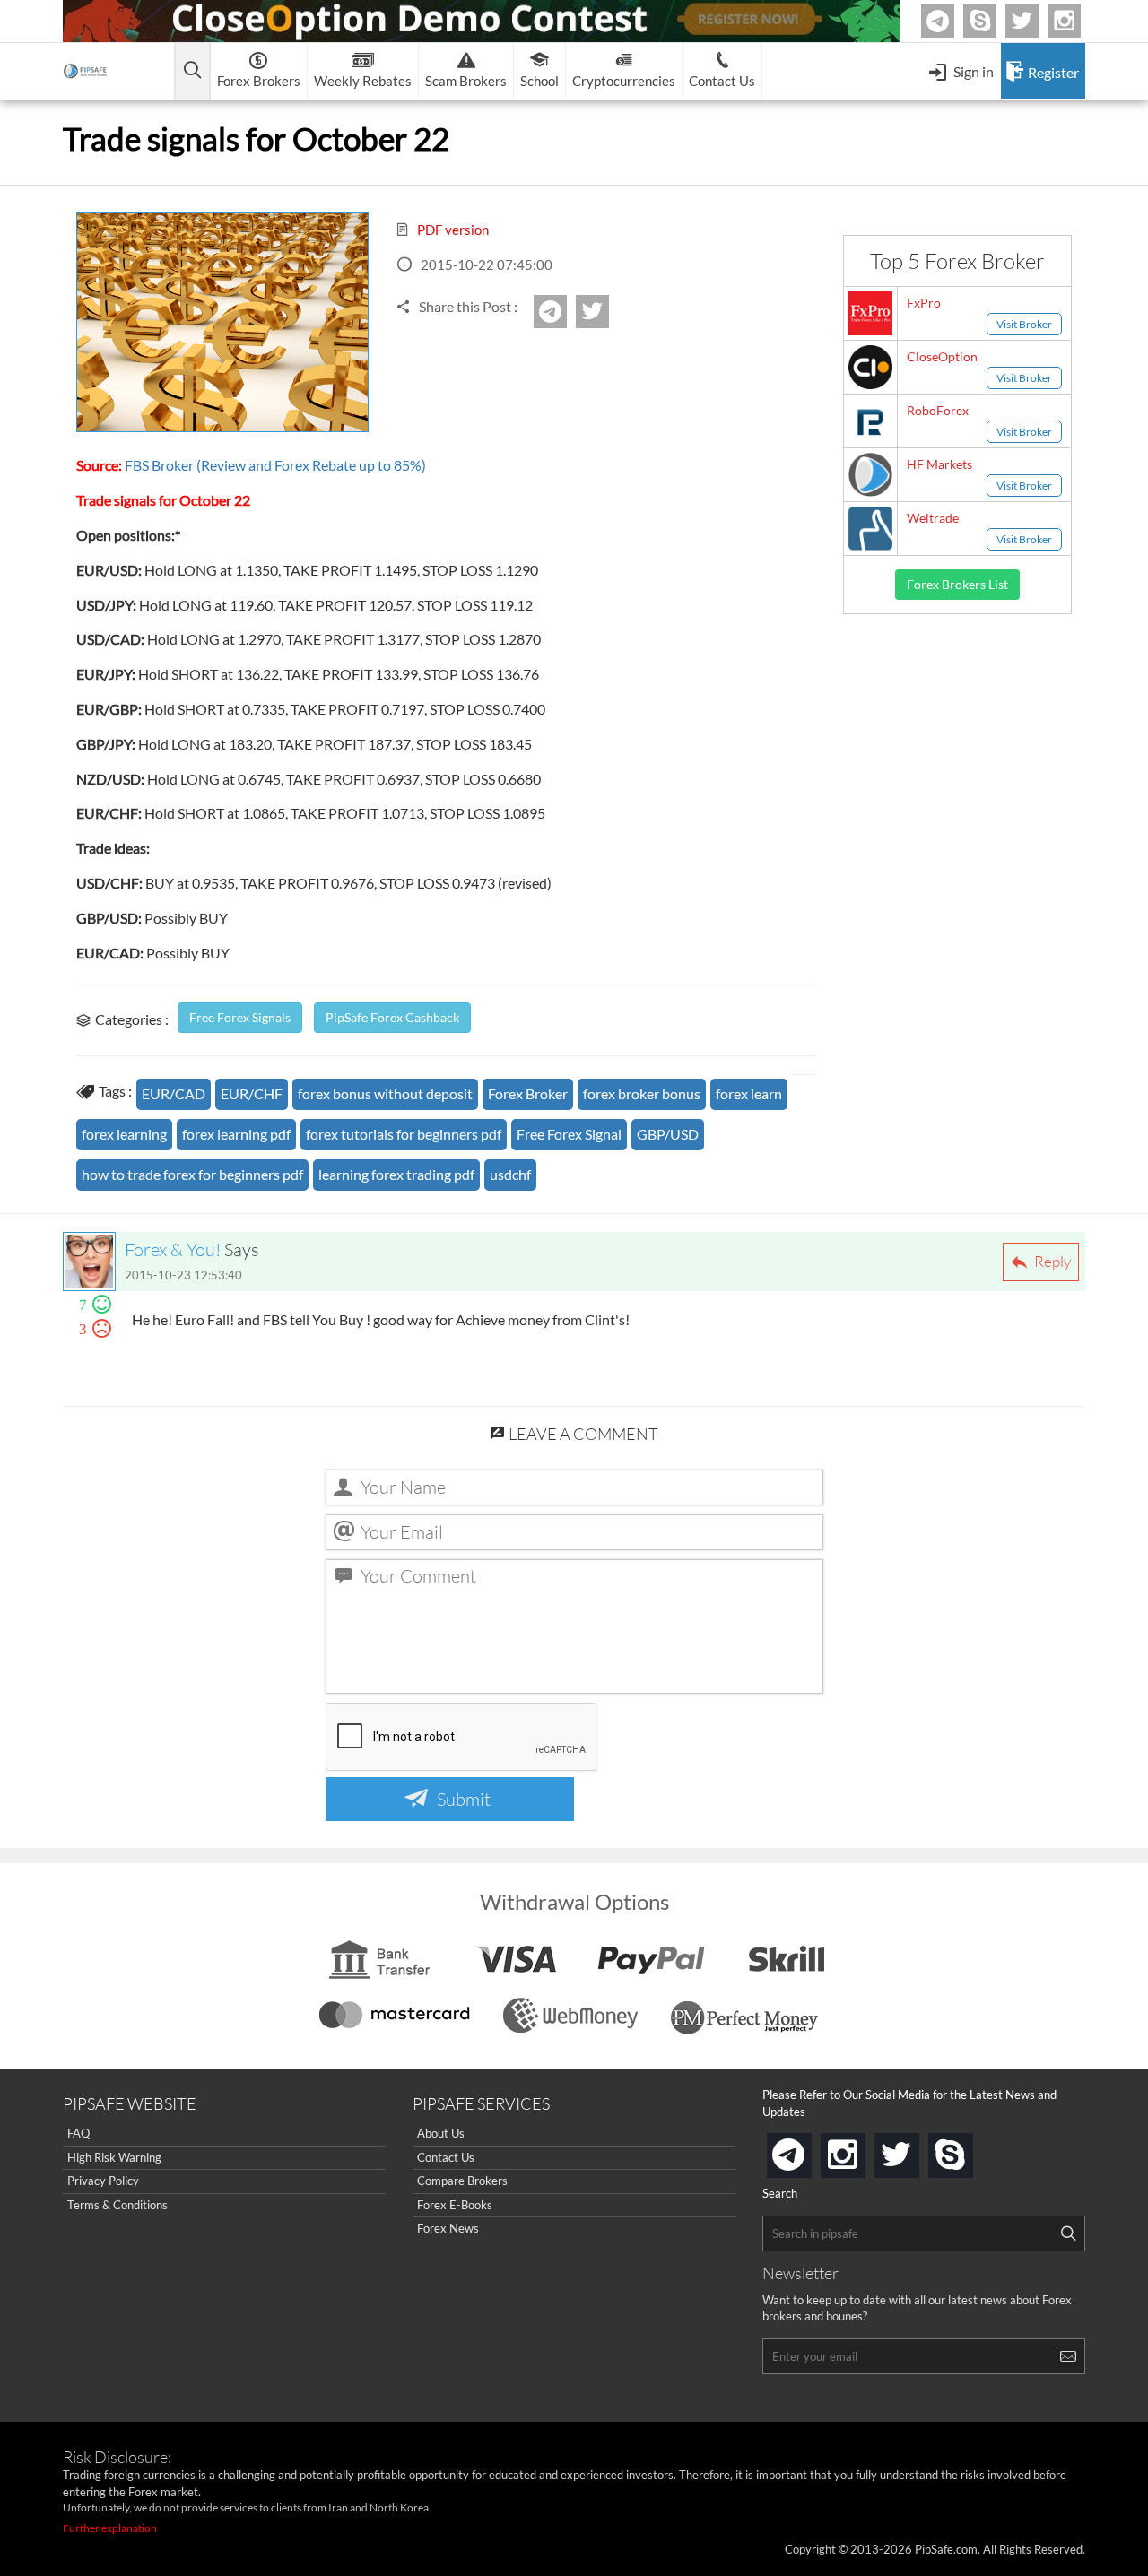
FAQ (78, 2133)
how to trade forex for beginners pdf (192, 1174)
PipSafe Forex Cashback (392, 1017)
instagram (862, 2150)
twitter (1036, 21)
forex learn (749, 1093)
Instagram (1078, 21)
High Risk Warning (114, 2157)
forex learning (124, 1134)
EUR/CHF (252, 1093)
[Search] (1068, 2233)
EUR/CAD (174, 1093)
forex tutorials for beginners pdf (404, 1134)
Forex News (448, 2228)
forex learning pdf (236, 1134)
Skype (994, 21)
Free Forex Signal (569, 1134)
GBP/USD (668, 1134)
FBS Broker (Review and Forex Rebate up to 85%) (274, 465)
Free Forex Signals (240, 1017)
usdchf (510, 1174)
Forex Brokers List (957, 584)
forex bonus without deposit (385, 1093)
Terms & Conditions (117, 2205)
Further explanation (110, 2528)
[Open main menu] (192, 71)
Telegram (952, 25)
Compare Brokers (462, 2181)
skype (970, 2150)
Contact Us (446, 2157)
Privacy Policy (103, 2181)
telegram (808, 2154)
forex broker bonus (642, 1093)
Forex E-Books (455, 2205)
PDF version (452, 230)
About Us (441, 2133)
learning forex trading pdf (396, 1174)
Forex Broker (528, 1093)
